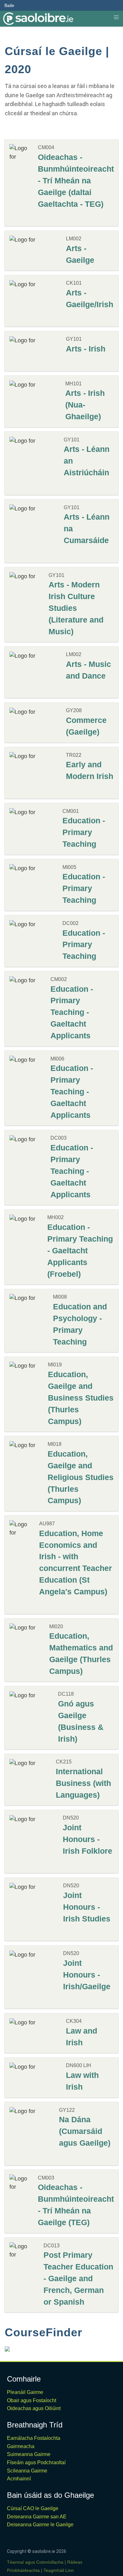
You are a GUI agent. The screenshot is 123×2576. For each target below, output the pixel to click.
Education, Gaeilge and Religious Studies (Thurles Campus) (81, 1477)
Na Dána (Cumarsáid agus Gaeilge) (85, 2131)
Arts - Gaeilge (80, 254)
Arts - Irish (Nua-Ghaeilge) (85, 405)
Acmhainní (19, 2479)
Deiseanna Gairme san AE (37, 2517)
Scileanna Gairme (27, 2471)
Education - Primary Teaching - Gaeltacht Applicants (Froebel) (80, 1250)
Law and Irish (82, 2037)
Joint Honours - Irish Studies (87, 1907)
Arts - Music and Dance (88, 670)
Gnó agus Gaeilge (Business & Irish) (81, 1721)
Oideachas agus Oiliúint (34, 2408)
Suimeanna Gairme (29, 2454)
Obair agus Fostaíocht (32, 2400)
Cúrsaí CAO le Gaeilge (33, 2508)
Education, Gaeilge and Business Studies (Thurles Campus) (81, 1398)
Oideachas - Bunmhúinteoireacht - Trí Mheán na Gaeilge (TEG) (76, 2205)
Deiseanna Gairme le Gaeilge (40, 2525)
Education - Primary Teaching (84, 832)
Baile (9, 5)
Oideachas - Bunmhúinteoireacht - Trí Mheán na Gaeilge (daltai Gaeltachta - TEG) (76, 180)
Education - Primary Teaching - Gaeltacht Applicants (72, 1012)
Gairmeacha (21, 2446)
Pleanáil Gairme (25, 2392)
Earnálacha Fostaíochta (34, 2438)
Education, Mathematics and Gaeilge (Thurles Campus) (81, 1653)
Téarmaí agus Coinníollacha (35, 2562)
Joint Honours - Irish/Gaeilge (87, 1975)
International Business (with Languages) (83, 1783)
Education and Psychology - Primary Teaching (80, 1324)
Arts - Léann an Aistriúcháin (87, 461)
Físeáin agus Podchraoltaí (36, 2462)
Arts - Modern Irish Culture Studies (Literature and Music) (76, 608)
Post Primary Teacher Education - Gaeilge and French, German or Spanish (78, 2278)
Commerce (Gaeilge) (86, 726)
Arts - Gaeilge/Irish (90, 298)
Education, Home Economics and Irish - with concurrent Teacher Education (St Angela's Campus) (76, 1563)
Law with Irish (82, 2081)
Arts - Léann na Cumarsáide (87, 528)
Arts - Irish (86, 349)
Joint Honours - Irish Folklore (88, 1839)
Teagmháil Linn (59, 2570)
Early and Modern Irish (90, 770)
